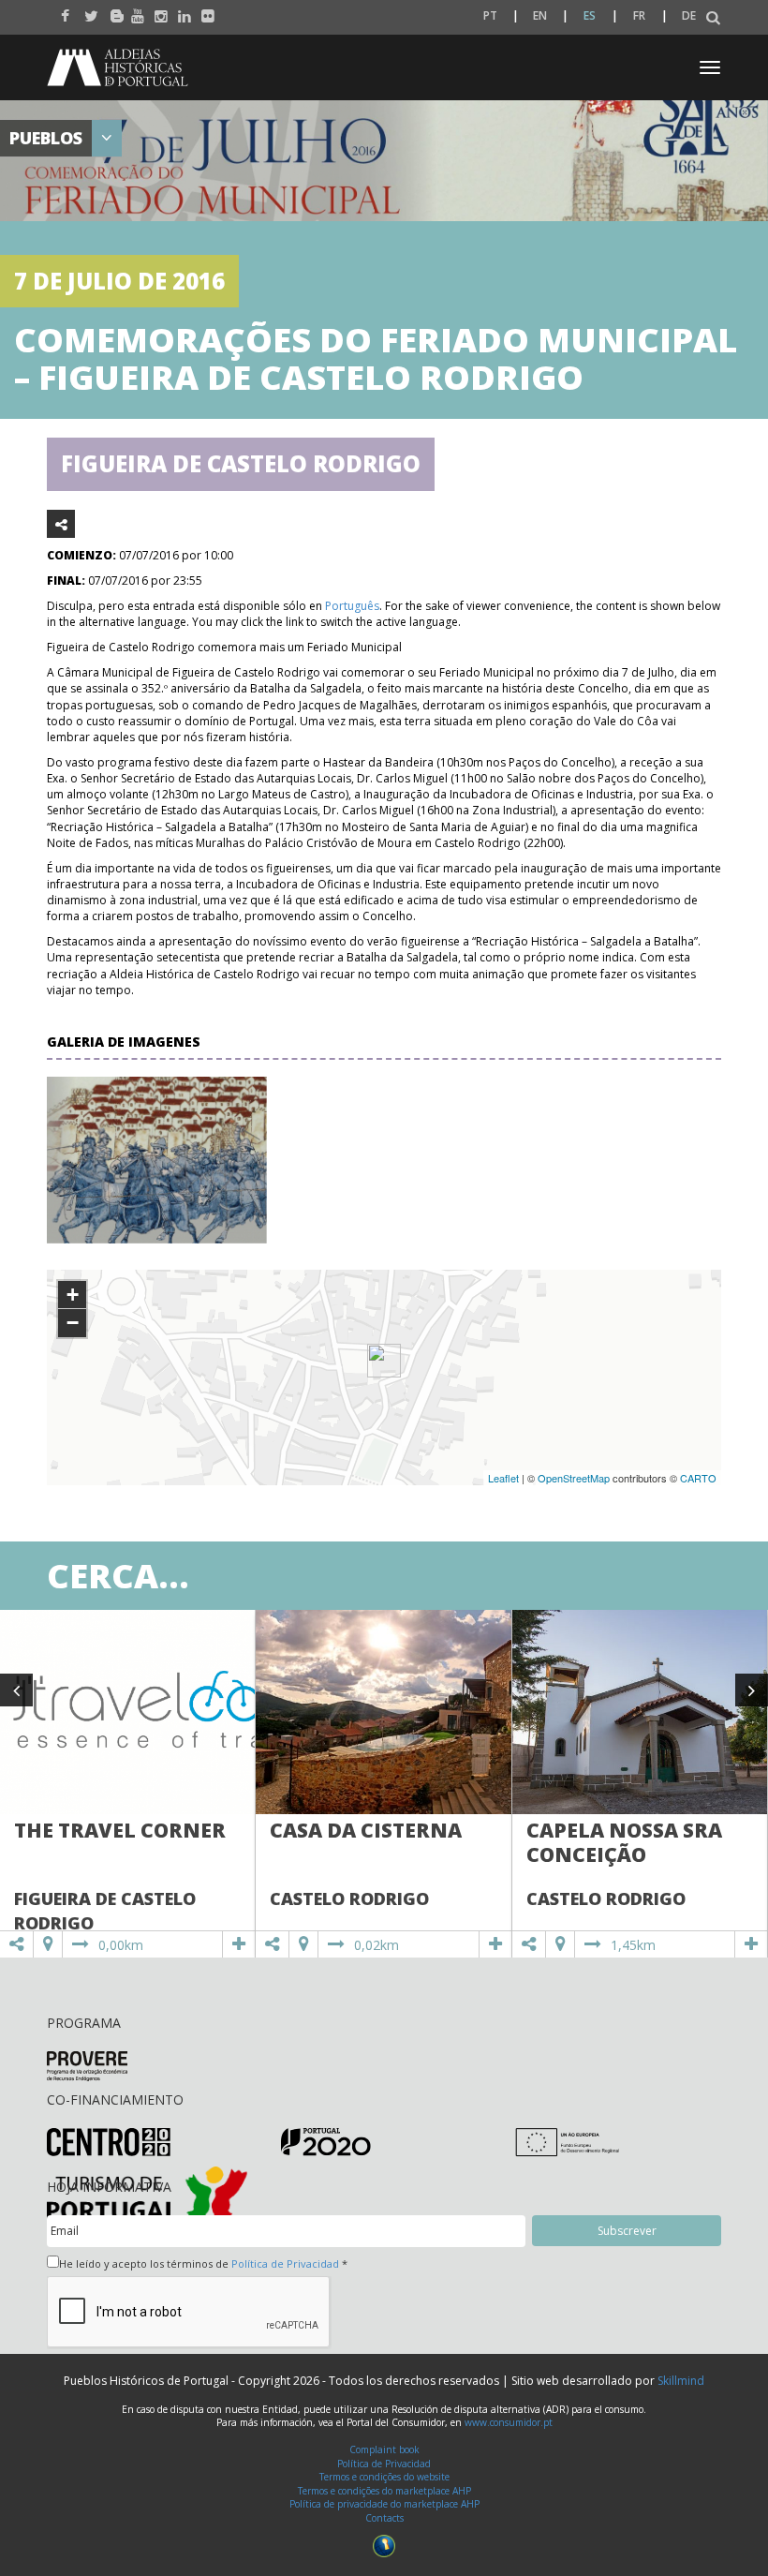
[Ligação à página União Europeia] (567, 2142)
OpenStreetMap (574, 1478)
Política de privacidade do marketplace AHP (384, 2504)
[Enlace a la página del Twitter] (87, 11)
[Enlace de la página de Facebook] (63, 11)
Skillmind (681, 2381)
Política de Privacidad (285, 2263)
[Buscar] (713, 18)
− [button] (73, 1323)
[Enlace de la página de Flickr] (204, 11)
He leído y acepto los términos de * (203, 2263)
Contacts (384, 2518)
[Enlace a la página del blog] (110, 11)
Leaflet (503, 1478)
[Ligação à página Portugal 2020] (326, 2141)
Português (352, 606)
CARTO (698, 1478)
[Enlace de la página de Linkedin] (180, 11)
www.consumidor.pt (509, 2422)
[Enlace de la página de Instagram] (157, 11)
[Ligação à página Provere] (87, 2065)
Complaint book (384, 2449)
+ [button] (73, 1295)
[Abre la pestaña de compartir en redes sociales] (61, 524)
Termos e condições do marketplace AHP (384, 2491)
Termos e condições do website (384, 2477)
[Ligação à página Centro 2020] (109, 2141)
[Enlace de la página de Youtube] (133, 11)
